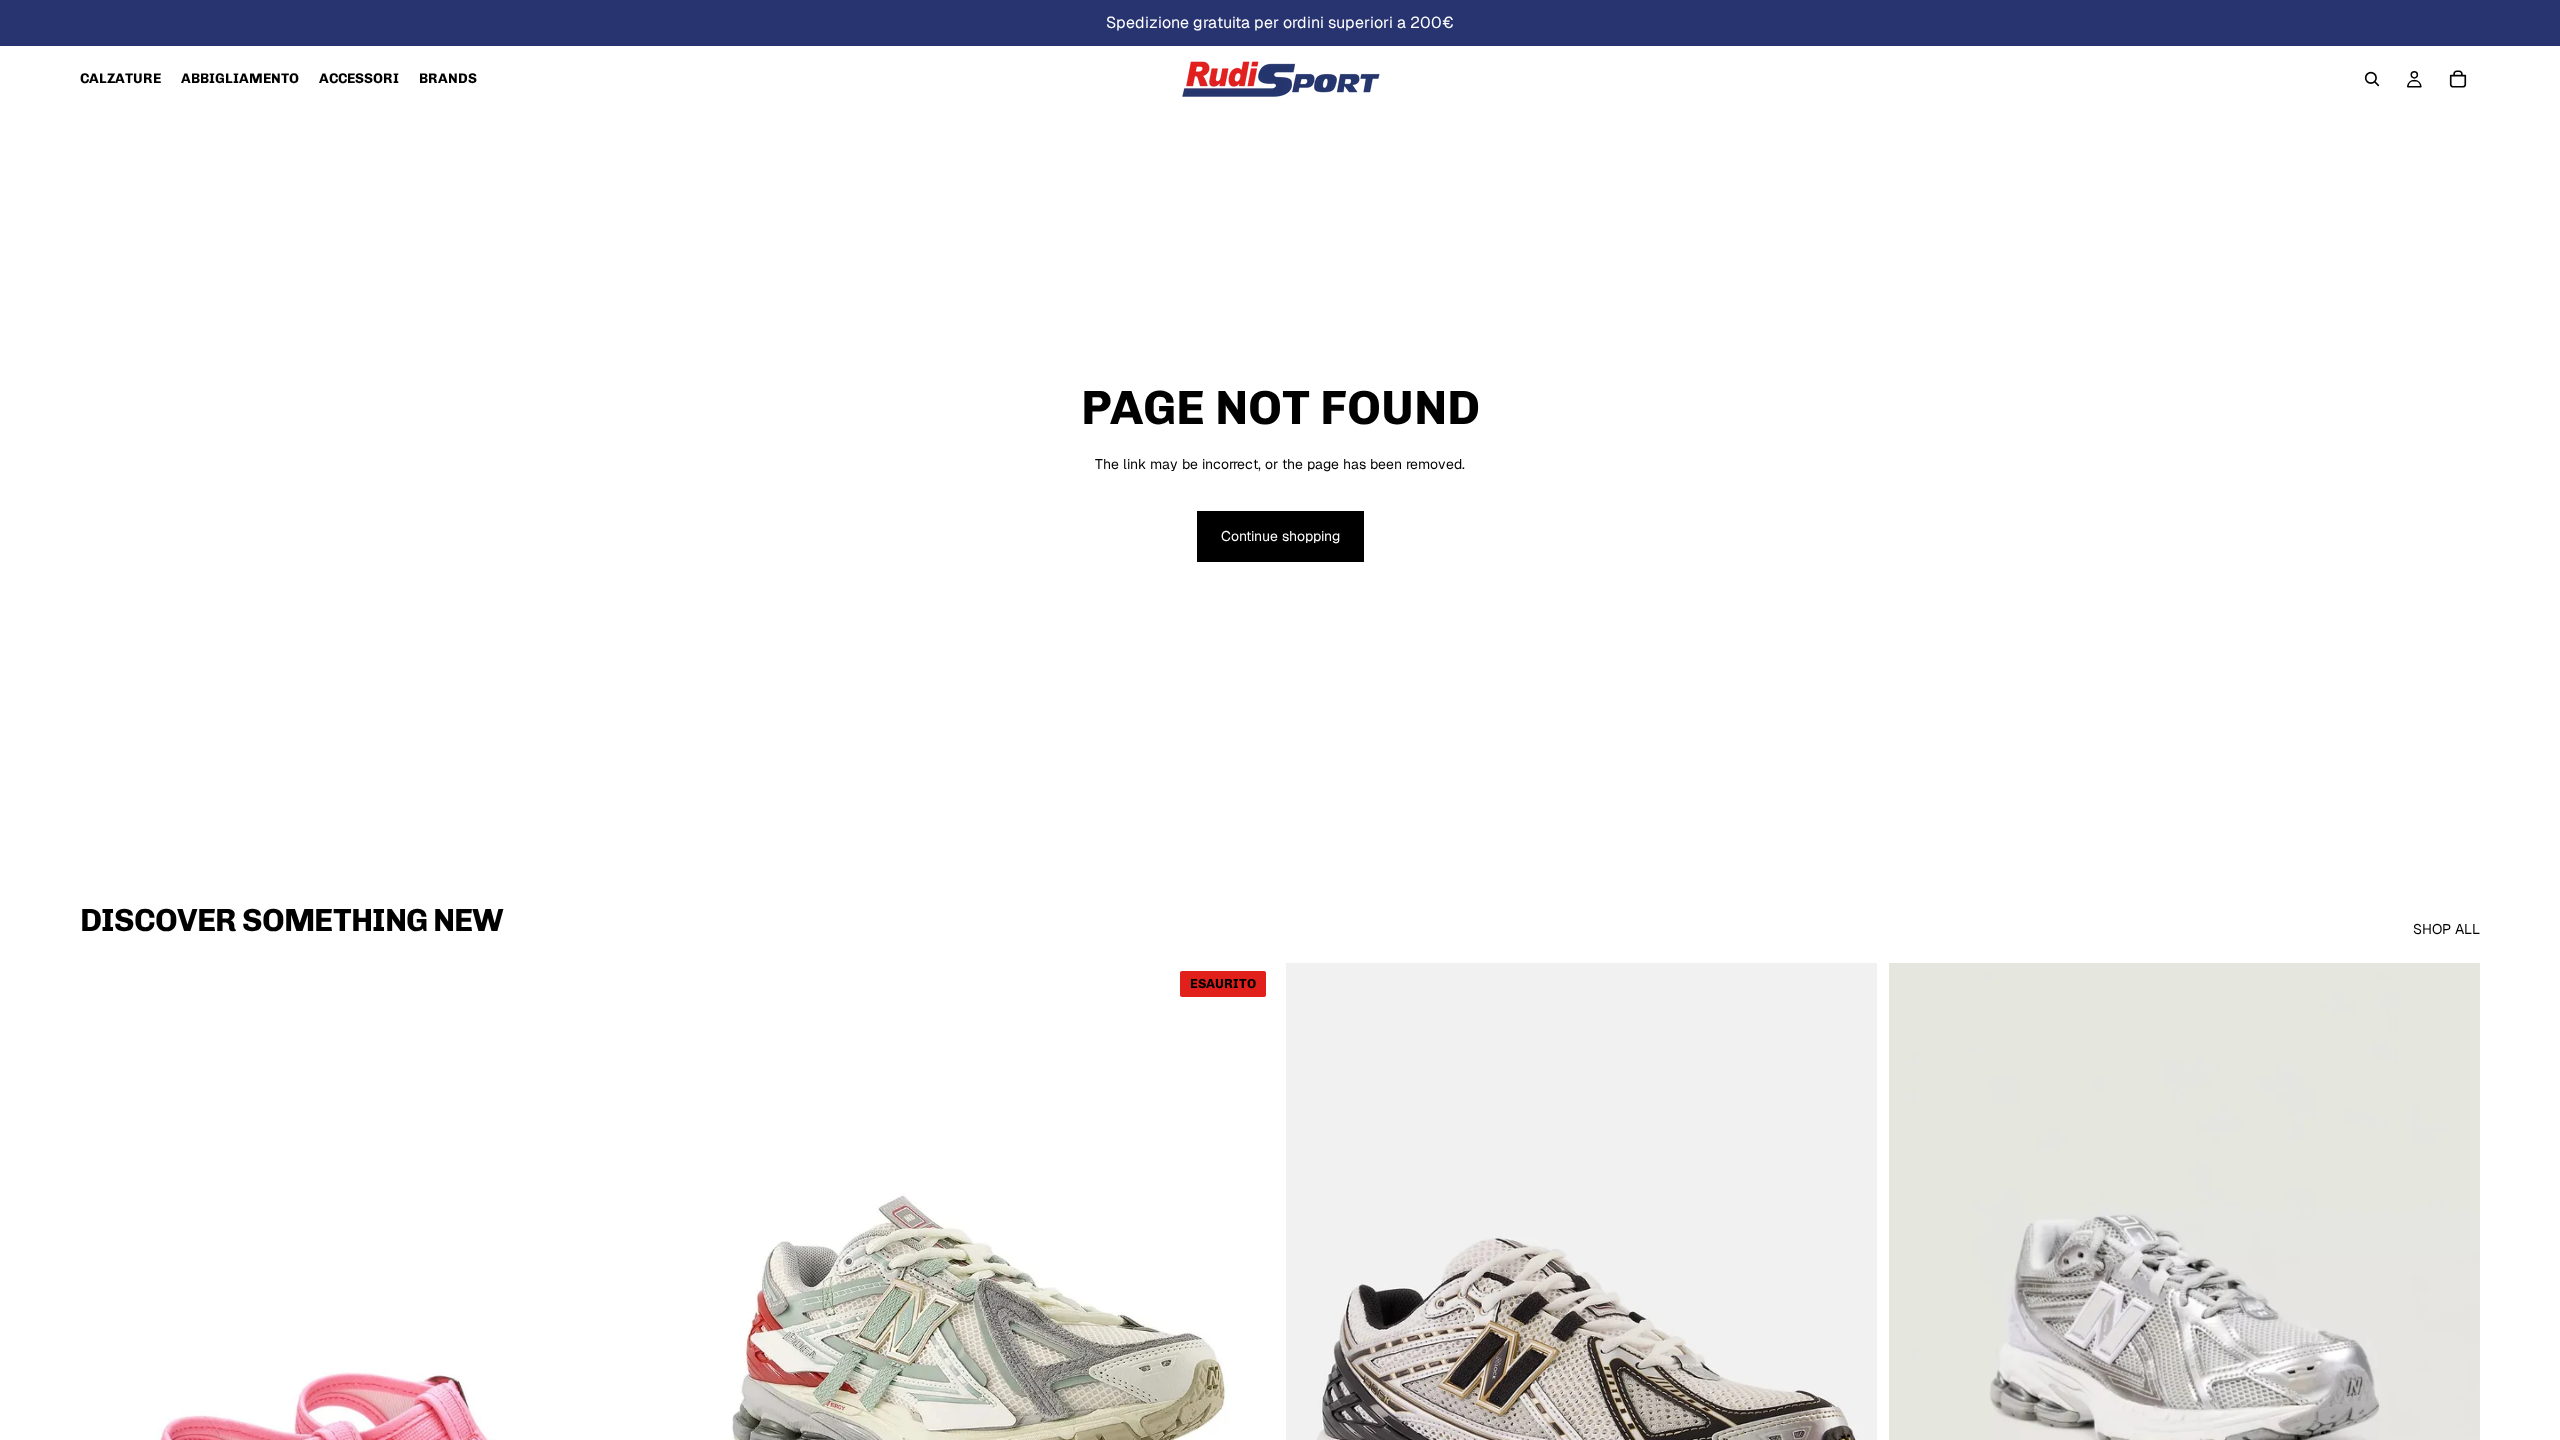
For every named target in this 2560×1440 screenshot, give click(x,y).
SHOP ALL (2446, 929)
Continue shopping (1280, 536)
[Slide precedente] (110, 1333)
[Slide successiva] (641, 1333)
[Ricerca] (2372, 79)
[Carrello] (2458, 79)
